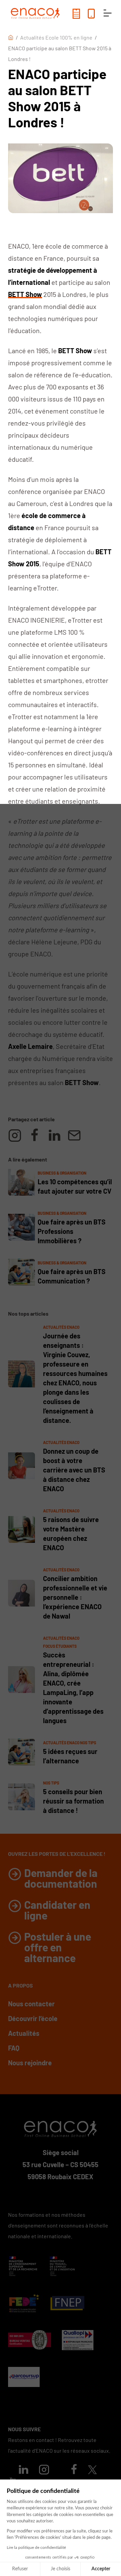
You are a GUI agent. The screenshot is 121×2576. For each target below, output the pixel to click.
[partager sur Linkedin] (54, 1135)
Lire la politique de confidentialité (36, 2548)
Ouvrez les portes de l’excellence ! (57, 1854)
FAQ (14, 2048)
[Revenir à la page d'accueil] (35, 13)
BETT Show (25, 294)
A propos (21, 1985)
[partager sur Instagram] (15, 1135)
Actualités (24, 2033)
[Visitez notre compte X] (93, 2470)
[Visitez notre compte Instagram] (44, 2471)
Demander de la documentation (61, 1878)
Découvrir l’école (33, 2018)
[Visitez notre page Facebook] (74, 2471)
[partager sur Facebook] (35, 1135)
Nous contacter (31, 2004)
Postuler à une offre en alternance (58, 1947)
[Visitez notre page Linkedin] (23, 2471)
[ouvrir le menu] (108, 13)
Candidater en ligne (57, 1910)
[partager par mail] (74, 1135)
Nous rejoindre (30, 2063)
